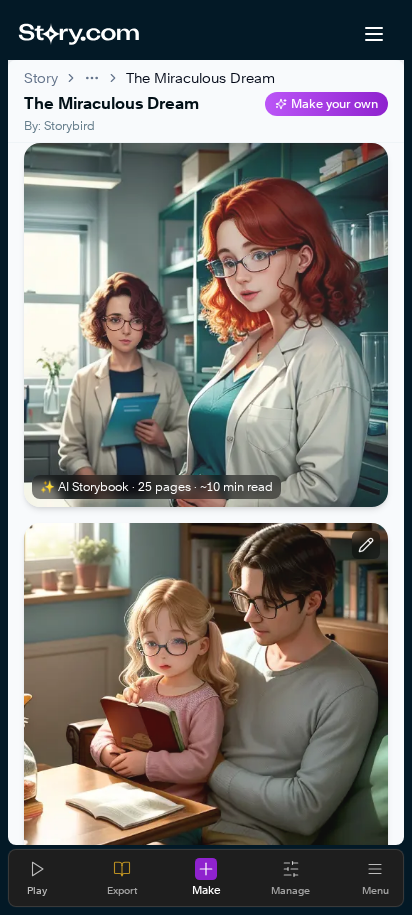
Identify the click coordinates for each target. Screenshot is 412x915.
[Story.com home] (78, 34)
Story (41, 77)
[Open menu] (374, 34)
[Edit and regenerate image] (366, 545)
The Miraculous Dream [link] (200, 77)
